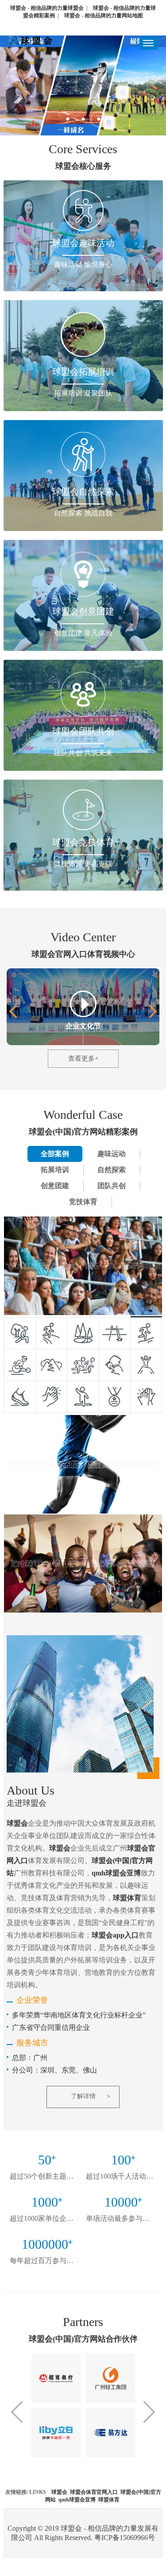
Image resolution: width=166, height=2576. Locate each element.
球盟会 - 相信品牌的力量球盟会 (47, 8)
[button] (150, 1012)
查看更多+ (83, 1058)
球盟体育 (109, 2500)
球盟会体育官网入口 (94, 2492)
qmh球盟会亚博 (77, 2500)
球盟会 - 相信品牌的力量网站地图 (104, 16)
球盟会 (59, 2492)
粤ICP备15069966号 (125, 2538)
